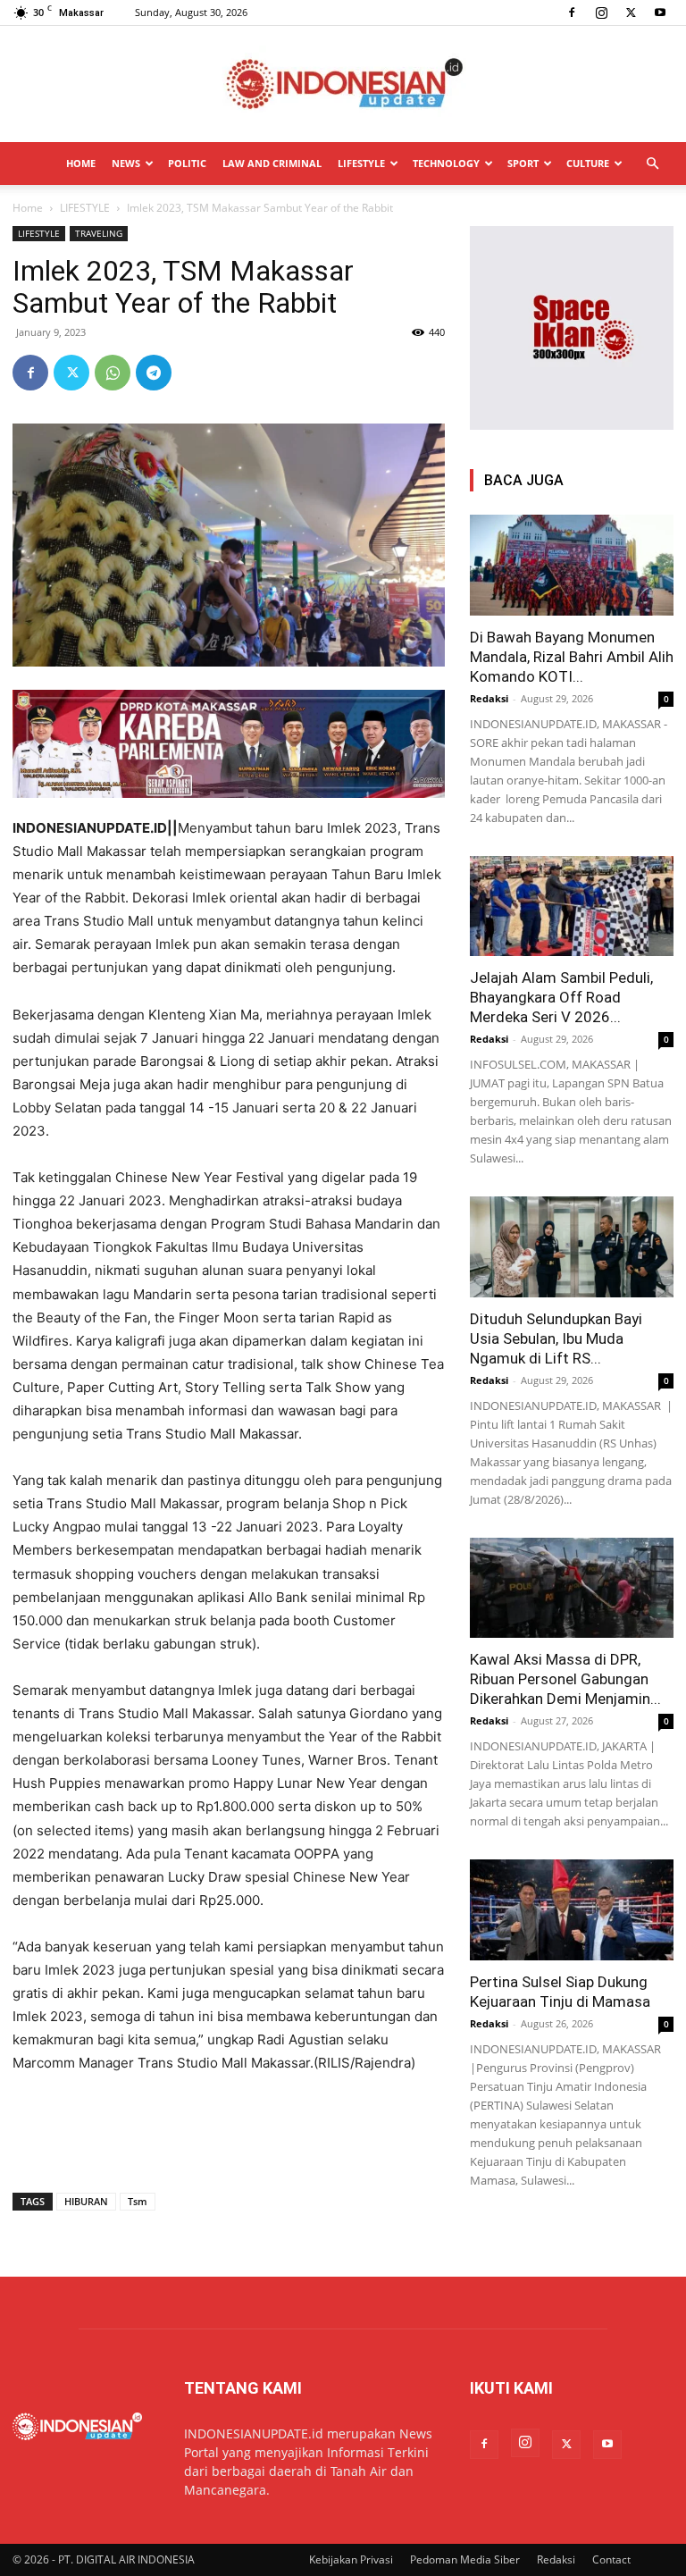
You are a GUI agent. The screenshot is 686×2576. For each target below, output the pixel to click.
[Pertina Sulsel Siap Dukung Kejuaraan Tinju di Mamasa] (572, 1910)
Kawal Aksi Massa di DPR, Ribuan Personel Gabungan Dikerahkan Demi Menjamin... (565, 1679)
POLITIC (187, 163)
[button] (652, 164)
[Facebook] (572, 13)
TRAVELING (99, 233)
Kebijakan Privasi (351, 2559)
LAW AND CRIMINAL (272, 163)
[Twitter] (631, 13)
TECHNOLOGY (446, 163)
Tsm (138, 2201)
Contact (611, 2559)
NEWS (126, 163)
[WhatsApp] (113, 373)
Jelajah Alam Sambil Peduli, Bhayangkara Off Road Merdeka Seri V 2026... (561, 997)
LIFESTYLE (361, 163)
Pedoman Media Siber (465, 2559)
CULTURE (588, 163)
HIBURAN (86, 2201)
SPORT (523, 163)
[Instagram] (601, 13)
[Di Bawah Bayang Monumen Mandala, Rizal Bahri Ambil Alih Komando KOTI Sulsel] (572, 565)
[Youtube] (660, 13)
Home (28, 208)
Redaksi (489, 698)
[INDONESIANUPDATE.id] (343, 85)
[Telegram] (154, 373)
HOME (81, 163)
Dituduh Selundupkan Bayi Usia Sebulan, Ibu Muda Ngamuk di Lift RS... (556, 1338)
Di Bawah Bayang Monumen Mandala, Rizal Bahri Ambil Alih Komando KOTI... (572, 657)
